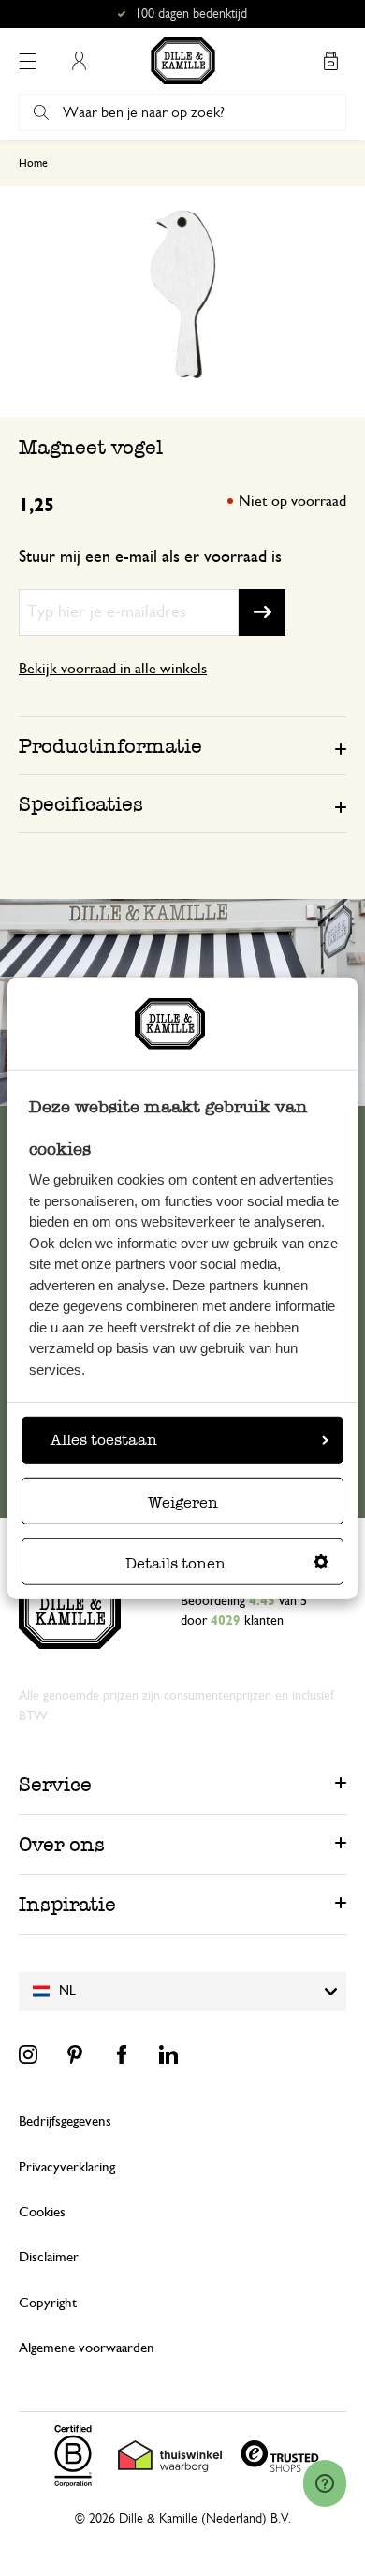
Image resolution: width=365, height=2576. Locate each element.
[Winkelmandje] (330, 61)
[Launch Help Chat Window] (325, 2483)
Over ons (62, 1844)
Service (55, 1784)
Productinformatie (110, 746)
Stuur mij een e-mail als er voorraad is (150, 557)
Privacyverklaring (67, 2167)
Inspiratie (67, 1904)
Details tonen (175, 1563)
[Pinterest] (75, 2054)
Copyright (48, 2303)
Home (33, 163)
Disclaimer (49, 2257)
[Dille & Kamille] (183, 61)
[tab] (182, 745)
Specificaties (81, 804)
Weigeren (183, 1502)
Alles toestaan (104, 1440)
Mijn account (79, 61)
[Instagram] (28, 2054)
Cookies (42, 2212)
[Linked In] (168, 2054)
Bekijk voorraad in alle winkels (113, 669)
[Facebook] (122, 2054)
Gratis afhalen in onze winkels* (191, 14)
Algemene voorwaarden (87, 2348)
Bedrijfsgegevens (65, 2121)
